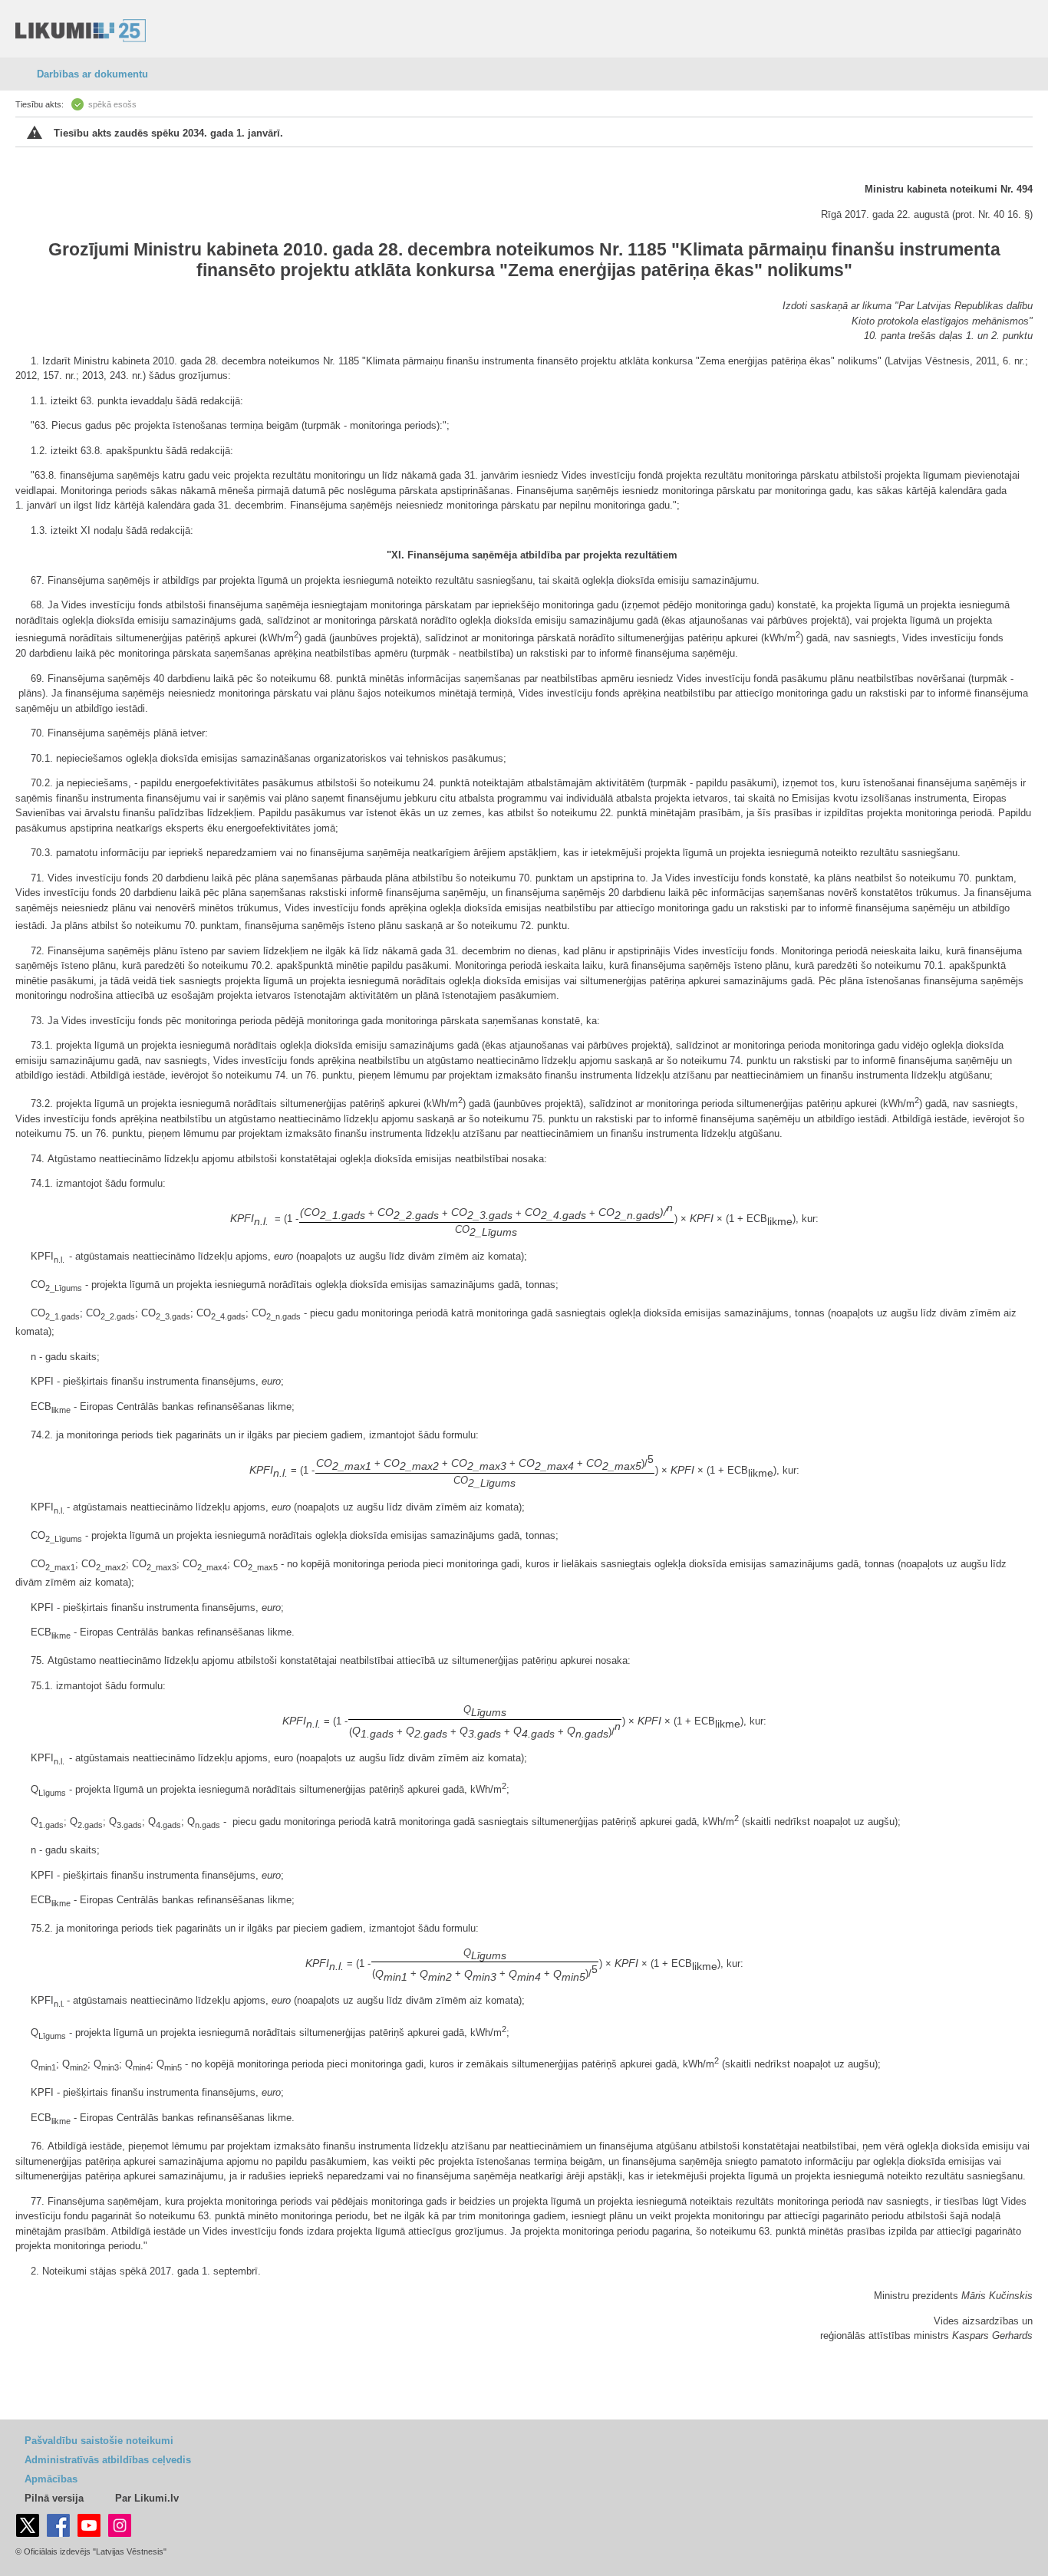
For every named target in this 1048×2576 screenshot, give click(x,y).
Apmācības (51, 2479)
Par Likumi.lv (147, 2498)
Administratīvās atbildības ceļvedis (108, 2460)
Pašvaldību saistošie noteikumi (99, 2441)
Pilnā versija (54, 2498)
